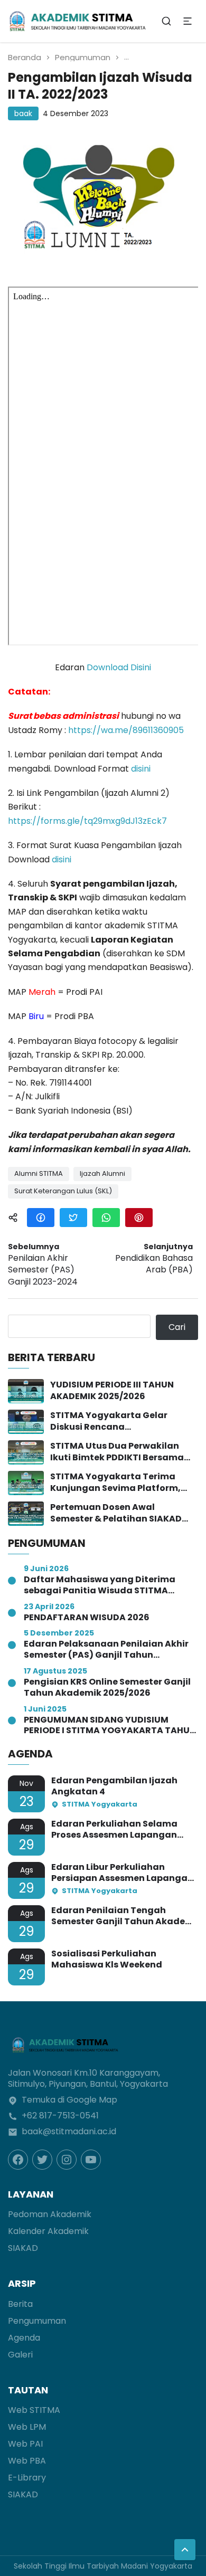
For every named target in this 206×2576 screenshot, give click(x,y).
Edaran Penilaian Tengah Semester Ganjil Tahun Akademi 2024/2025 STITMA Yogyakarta (124, 1916)
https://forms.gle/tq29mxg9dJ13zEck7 (87, 821)
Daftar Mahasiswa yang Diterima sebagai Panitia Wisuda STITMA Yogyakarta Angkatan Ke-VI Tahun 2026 (104, 1585)
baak (23, 113)
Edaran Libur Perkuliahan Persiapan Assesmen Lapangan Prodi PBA (122, 1873)
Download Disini (119, 667)
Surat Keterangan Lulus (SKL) (63, 1191)
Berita (20, 2304)
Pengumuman (83, 57)
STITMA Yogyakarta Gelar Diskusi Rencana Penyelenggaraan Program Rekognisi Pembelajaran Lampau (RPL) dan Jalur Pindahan (112, 1422)
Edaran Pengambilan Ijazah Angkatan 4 (114, 1786)
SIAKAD (23, 2248)
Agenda (24, 2338)
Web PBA (27, 2461)
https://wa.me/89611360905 (126, 730)
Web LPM (27, 2427)
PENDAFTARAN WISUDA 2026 (87, 1618)
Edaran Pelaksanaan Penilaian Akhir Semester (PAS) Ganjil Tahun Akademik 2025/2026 (106, 1650)
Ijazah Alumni (102, 1173)
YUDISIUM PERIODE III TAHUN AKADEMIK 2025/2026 (112, 1391)
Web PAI (25, 2444)
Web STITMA (34, 2410)
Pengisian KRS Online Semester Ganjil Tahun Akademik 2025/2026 (107, 1688)
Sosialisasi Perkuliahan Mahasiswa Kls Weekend (107, 1960)
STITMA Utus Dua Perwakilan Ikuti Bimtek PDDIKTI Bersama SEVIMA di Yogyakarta (117, 1452)
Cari (177, 1327)
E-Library (27, 2478)
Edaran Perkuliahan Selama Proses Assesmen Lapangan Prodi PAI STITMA (114, 1830)
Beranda (25, 57)
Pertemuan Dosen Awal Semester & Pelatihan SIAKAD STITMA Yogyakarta (116, 1513)
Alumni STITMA (39, 1173)
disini (141, 769)
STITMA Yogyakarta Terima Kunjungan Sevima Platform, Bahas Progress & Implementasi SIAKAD (122, 1483)
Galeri (20, 2355)
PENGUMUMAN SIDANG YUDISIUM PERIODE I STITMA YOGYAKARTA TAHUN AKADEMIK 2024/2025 (110, 1726)
